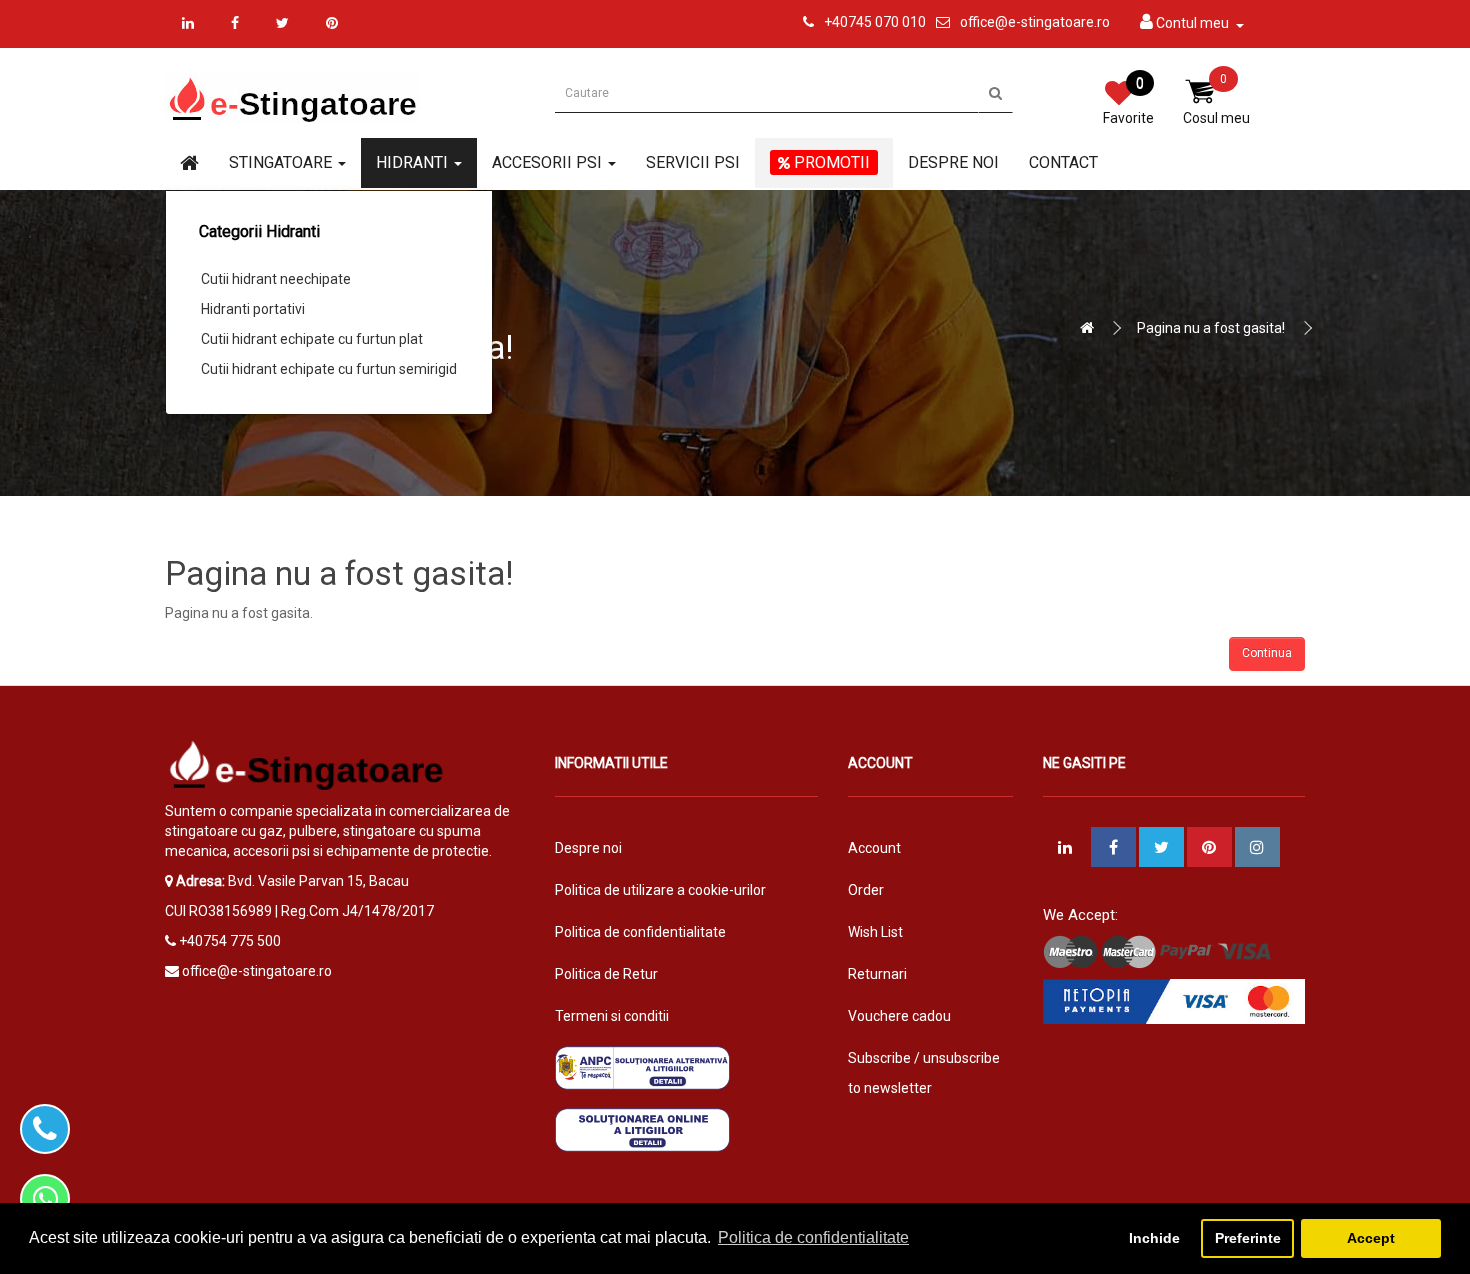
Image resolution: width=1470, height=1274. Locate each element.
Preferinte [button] (1248, 1238)
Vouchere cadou (899, 1016)
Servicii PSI (693, 162)
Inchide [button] (1154, 1238)
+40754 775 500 (230, 941)
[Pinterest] (332, 23)
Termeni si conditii (612, 1016)
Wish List (875, 932)
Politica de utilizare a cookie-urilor (660, 890)
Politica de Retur (606, 974)
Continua (1267, 653)
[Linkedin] (188, 23)
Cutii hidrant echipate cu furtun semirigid (329, 369)
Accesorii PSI (549, 162)
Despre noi (953, 162)
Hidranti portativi (253, 309)
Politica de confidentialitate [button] (813, 1237)
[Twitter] (282, 23)
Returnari (877, 974)
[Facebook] (235, 23)
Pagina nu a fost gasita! (1211, 328)
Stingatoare (282, 162)
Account (874, 848)
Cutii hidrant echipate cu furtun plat (312, 339)
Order (866, 890)
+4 (832, 22)
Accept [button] (1371, 1238)
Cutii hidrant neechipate (276, 279)
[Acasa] (189, 164)
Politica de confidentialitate (640, 932)
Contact (1063, 162)
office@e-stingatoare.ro (1035, 22)
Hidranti (414, 162)
